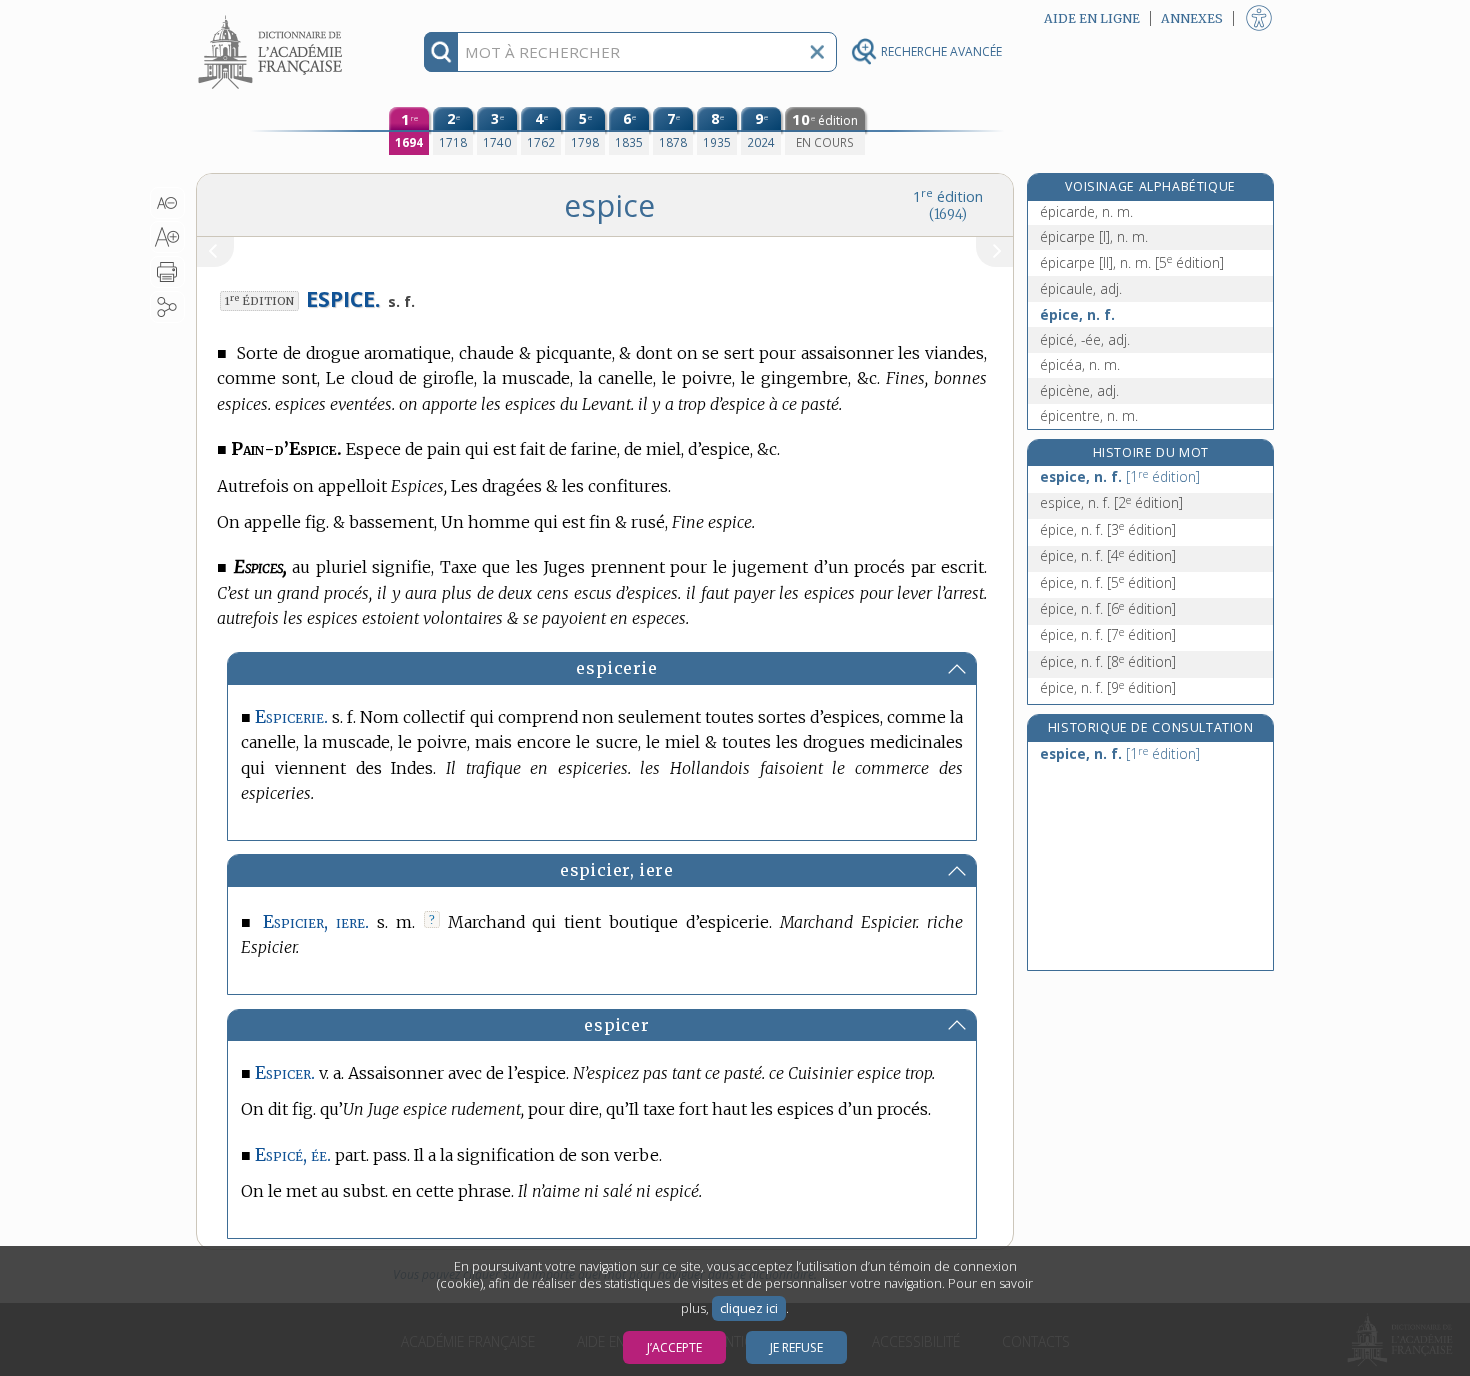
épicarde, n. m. (1086, 211)
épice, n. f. (1077, 314)
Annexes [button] (1192, 18)
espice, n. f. (1120, 476)
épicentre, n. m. (1089, 415)
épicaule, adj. (1081, 288)
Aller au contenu (273, 17)
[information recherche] (441, 52)
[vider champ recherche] (817, 52)
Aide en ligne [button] (1092, 18)
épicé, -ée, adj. (1085, 339)
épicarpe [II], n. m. (1132, 262)
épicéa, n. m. (1080, 364)
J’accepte (674, 1347)
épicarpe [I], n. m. (1094, 236)
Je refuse (796, 1347)
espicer (617, 1025)
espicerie (616, 668)
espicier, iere (617, 870)
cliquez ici (749, 1308)
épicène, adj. (1079, 390)
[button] (167, 203)
